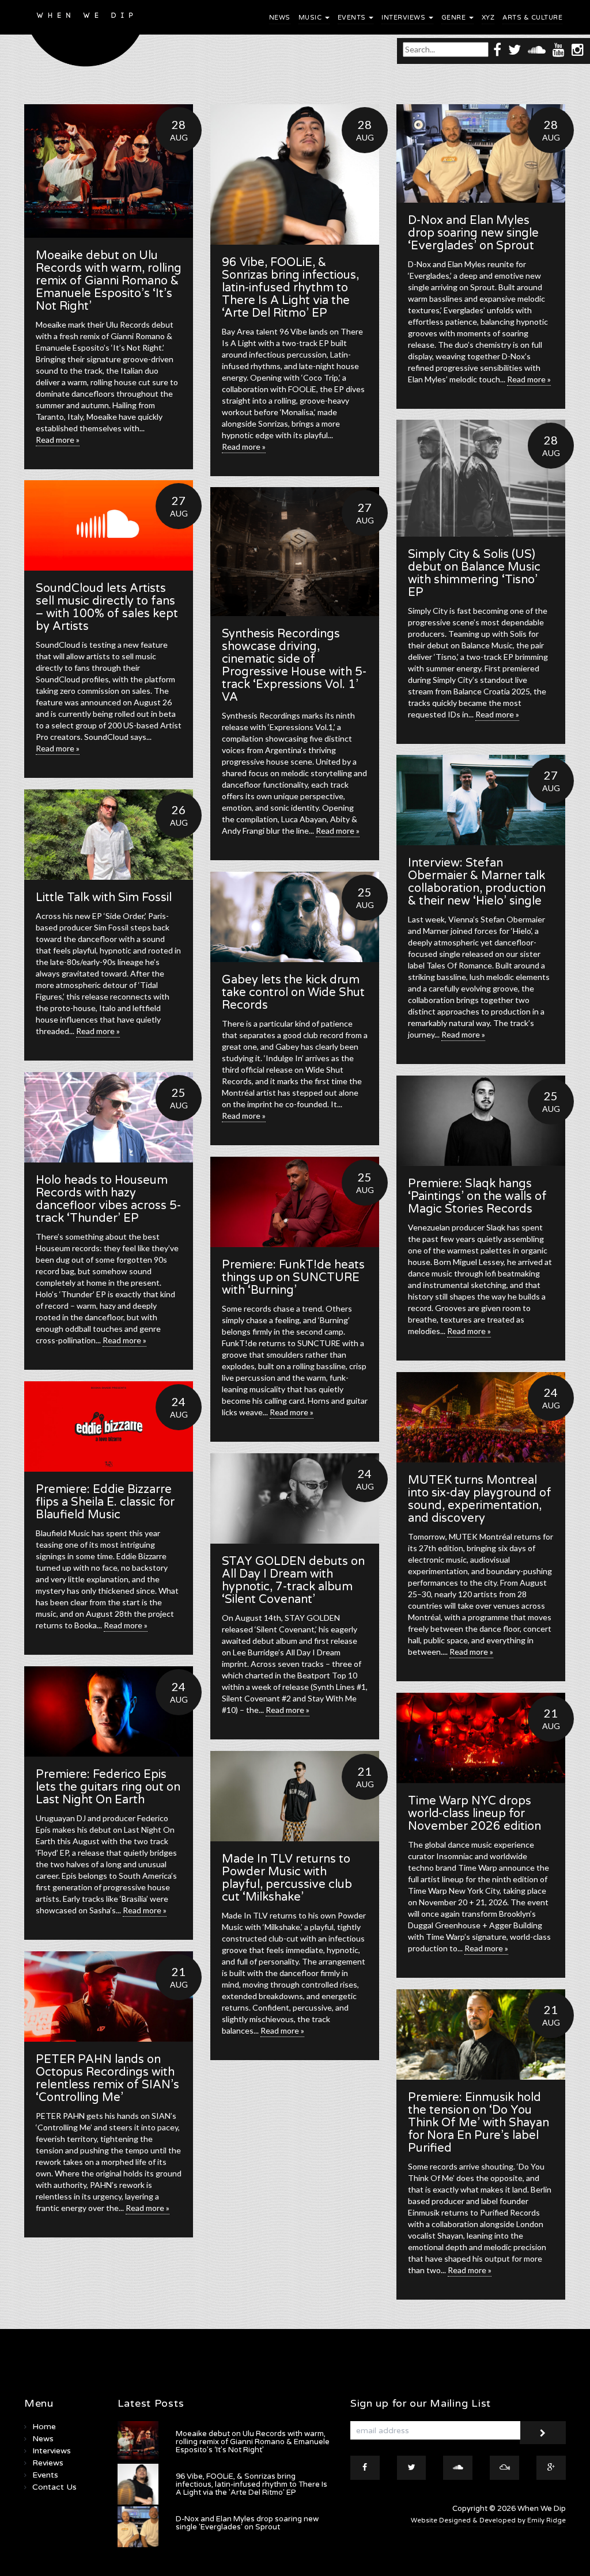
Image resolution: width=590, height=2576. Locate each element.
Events (353, 18)
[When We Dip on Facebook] (497, 49)
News (280, 18)
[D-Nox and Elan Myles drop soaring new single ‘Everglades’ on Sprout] (481, 153)
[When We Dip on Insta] (578, 49)
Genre (455, 18)
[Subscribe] (543, 2433)
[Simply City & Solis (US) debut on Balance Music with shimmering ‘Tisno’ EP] (481, 478)
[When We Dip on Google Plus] (551, 2468)
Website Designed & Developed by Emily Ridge (488, 2520)
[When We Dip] (86, 36)
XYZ (488, 18)
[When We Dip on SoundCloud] (537, 49)
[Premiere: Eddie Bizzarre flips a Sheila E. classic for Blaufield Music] (109, 1426)
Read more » (58, 440)
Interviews (404, 18)
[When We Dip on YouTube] (559, 49)
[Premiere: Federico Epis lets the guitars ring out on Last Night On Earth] (109, 1711)
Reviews (48, 2463)
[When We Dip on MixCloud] (504, 2468)
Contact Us (54, 2487)
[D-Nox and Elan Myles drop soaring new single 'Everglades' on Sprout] (138, 2527)
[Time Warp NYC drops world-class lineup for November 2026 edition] (481, 1738)
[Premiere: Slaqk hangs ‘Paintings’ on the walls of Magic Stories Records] (481, 1121)
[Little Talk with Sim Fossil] (109, 835)
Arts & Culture (532, 18)
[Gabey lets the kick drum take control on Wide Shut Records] (295, 917)
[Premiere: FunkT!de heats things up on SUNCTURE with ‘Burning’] (295, 1202)
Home (44, 2427)
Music (311, 18)
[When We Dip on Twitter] (515, 49)
